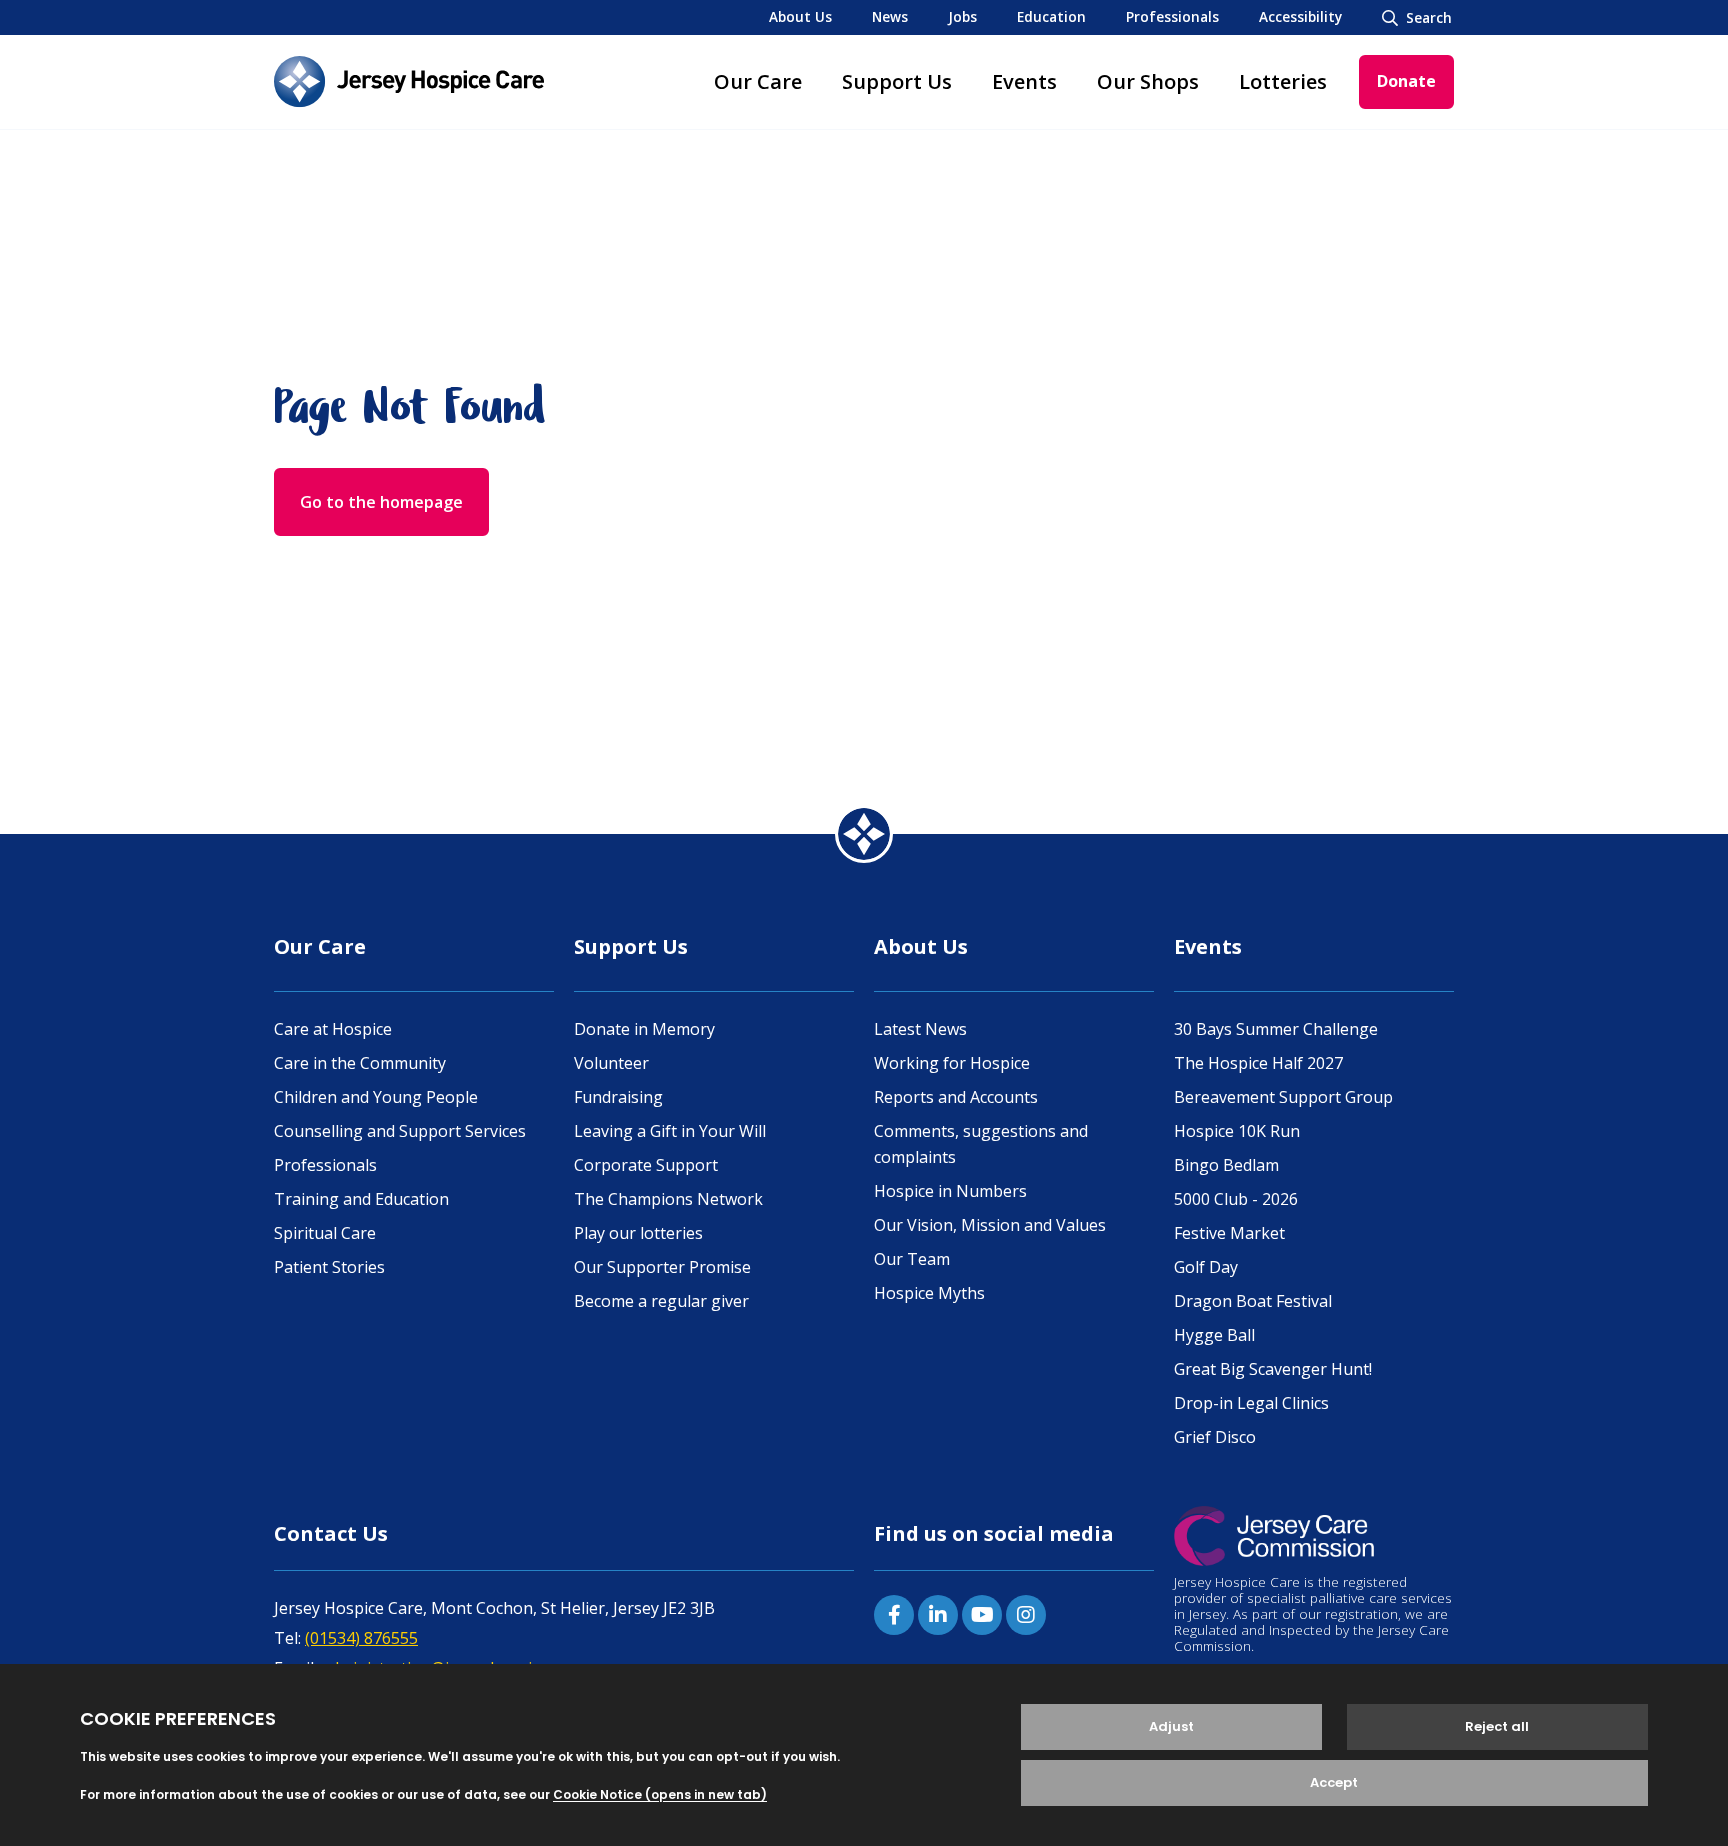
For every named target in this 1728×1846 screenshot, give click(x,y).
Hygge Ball (1214, 1335)
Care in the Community (360, 1063)
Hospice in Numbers (950, 1191)
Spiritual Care (325, 1233)
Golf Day (1206, 1267)
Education (1051, 16)
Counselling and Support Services (400, 1131)
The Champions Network (668, 1199)
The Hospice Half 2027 (1258, 1063)
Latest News (920, 1029)
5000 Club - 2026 (1236, 1199)
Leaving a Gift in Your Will (670, 1131)
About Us (800, 16)
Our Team (912, 1259)
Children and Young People (376, 1097)
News (890, 16)
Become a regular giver (661, 1301)
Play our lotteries (638, 1233)
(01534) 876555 (361, 1638)
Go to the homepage (381, 502)
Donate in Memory (644, 1029)
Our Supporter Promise (662, 1267)
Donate (1406, 81)
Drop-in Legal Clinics (1251, 1403)
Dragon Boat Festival (1253, 1301)
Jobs (962, 16)
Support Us (897, 81)
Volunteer (611, 1063)
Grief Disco (1215, 1437)
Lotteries (1283, 81)
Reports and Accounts (956, 1097)
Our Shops (1148, 81)
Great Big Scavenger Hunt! (1273, 1369)
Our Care (758, 81)
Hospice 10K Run (1237, 1131)
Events (1024, 81)
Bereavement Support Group (1283, 1097)
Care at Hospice (333, 1029)
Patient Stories (329, 1267)
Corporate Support (646, 1165)
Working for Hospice (952, 1063)
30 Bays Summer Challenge (1276, 1029)
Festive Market (1229, 1233)
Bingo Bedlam (1226, 1165)
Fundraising (618, 1097)
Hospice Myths (929, 1293)
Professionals (1172, 16)
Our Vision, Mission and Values (990, 1225)
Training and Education (361, 1199)
